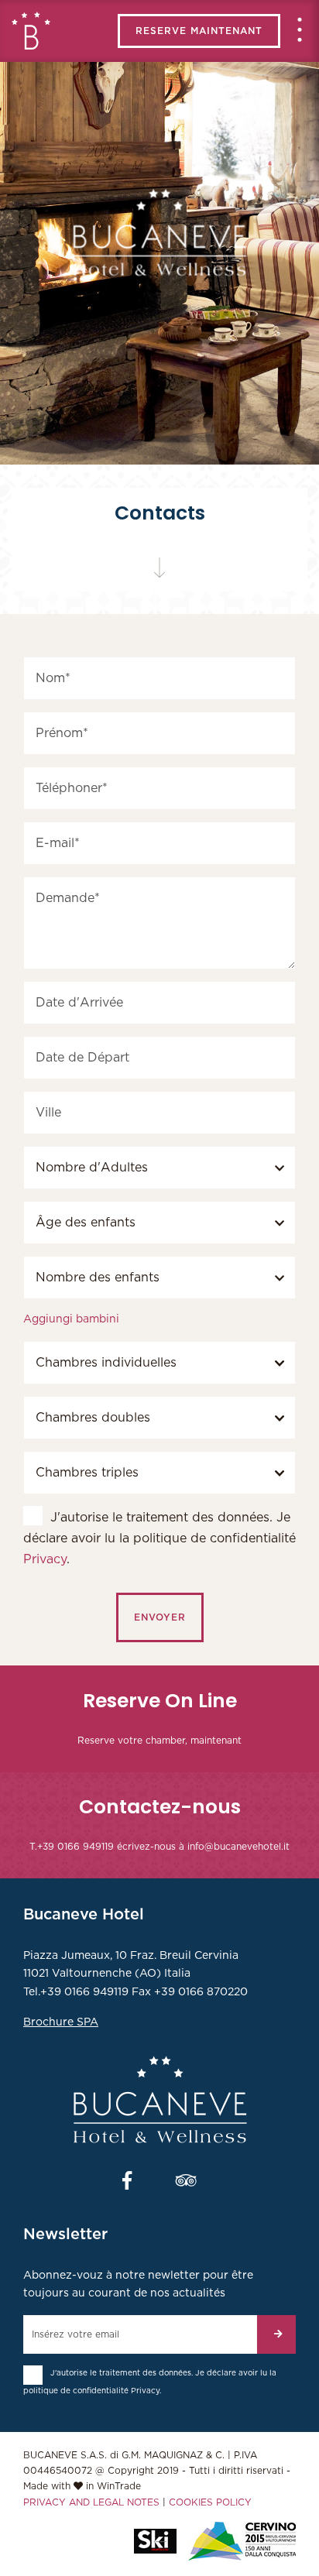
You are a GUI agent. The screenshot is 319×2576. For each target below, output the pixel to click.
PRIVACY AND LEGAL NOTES (91, 2502)
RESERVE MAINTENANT (199, 31)
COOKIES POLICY (210, 2502)
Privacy (45, 1559)
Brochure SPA (61, 2022)
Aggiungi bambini (71, 1319)
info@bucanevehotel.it (238, 1847)
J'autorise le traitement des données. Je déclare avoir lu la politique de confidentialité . (159, 1538)
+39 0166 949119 (75, 1847)
